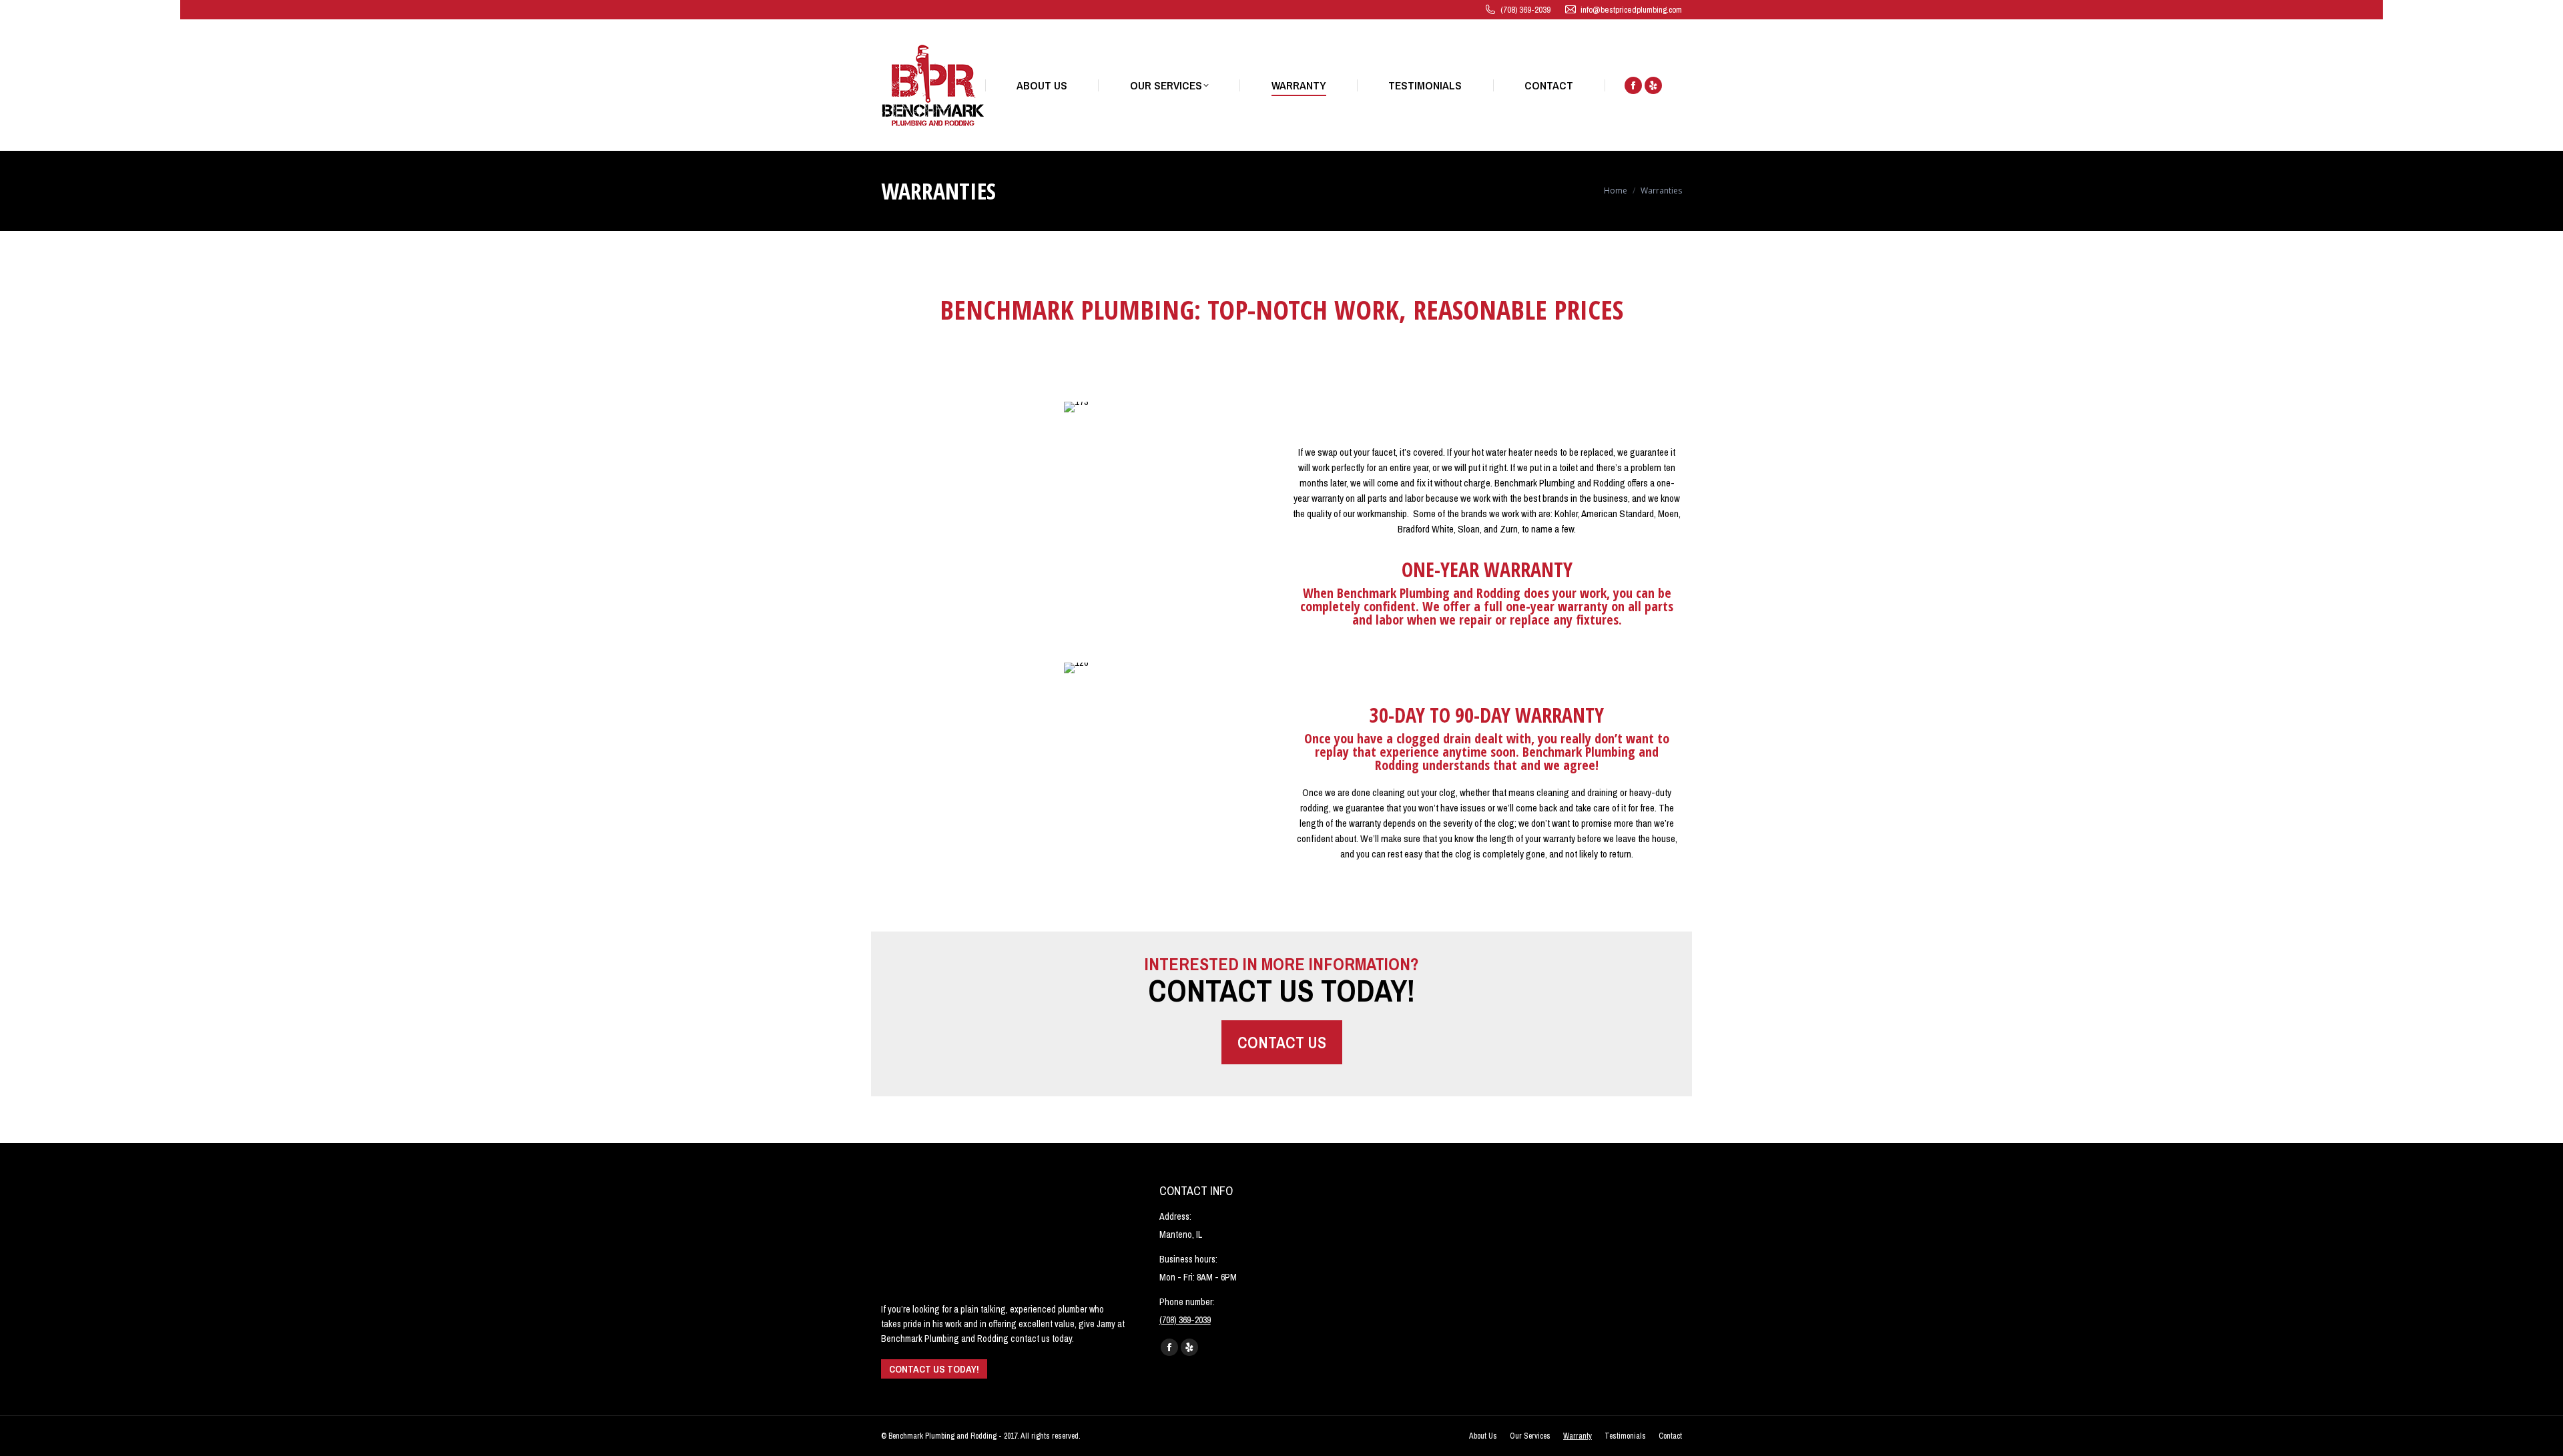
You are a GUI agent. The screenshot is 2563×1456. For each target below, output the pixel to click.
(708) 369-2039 (1525, 10)
